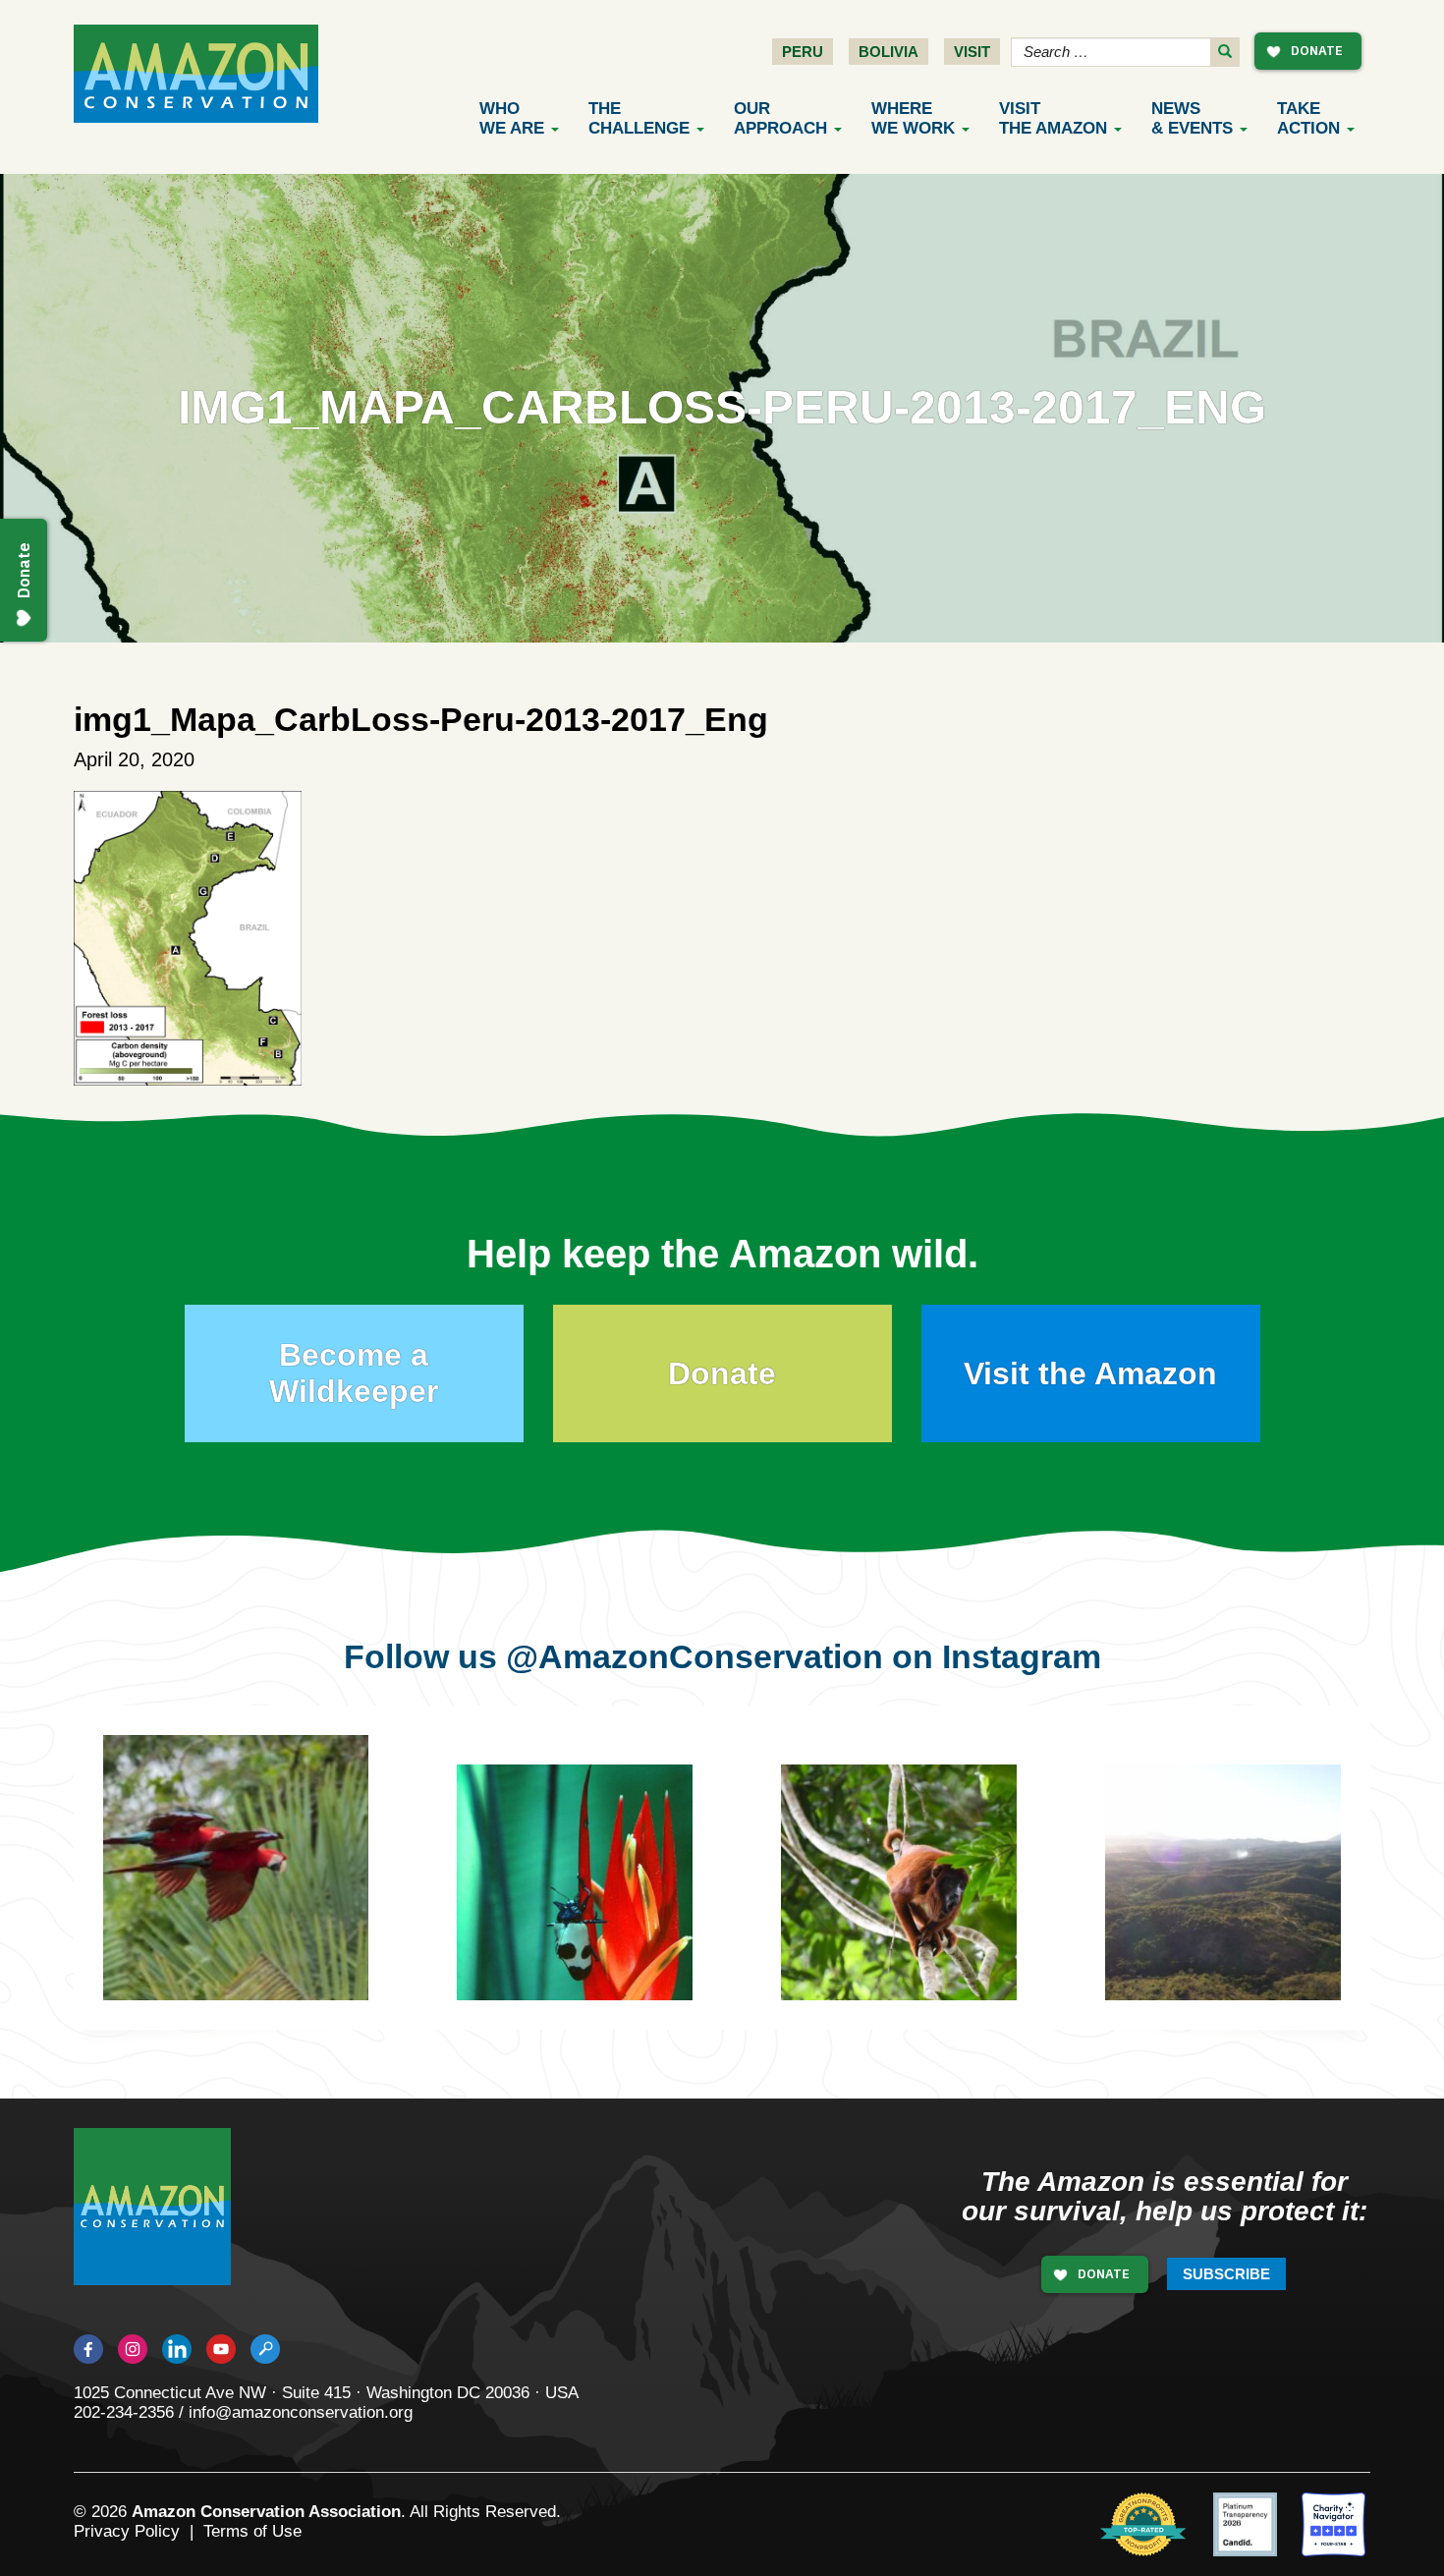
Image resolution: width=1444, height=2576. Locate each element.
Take (1308, 118)
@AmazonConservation (694, 1656)
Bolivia (889, 52)
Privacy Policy (127, 2531)
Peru (803, 52)
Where (913, 118)
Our (780, 118)
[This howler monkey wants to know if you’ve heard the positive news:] (914, 1897)
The (639, 118)
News (1192, 118)
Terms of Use (252, 2531)
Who (512, 118)
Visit (972, 52)
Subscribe (1226, 2274)
